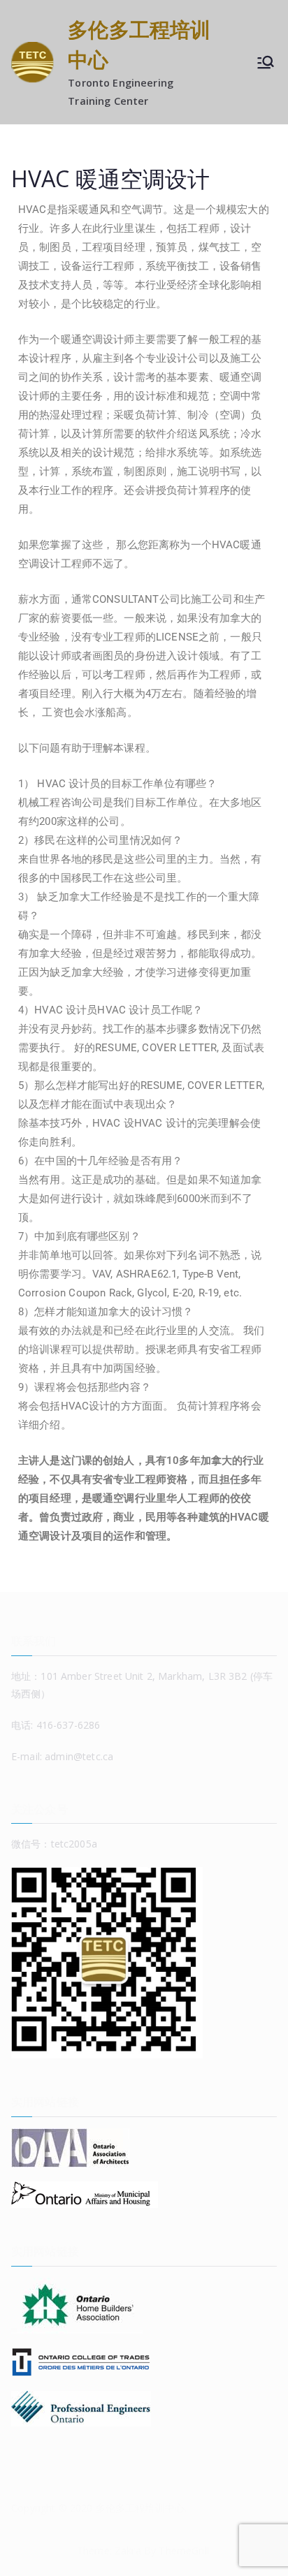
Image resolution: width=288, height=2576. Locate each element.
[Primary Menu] (266, 62)
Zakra (128, 2551)
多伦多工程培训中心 (140, 2508)
